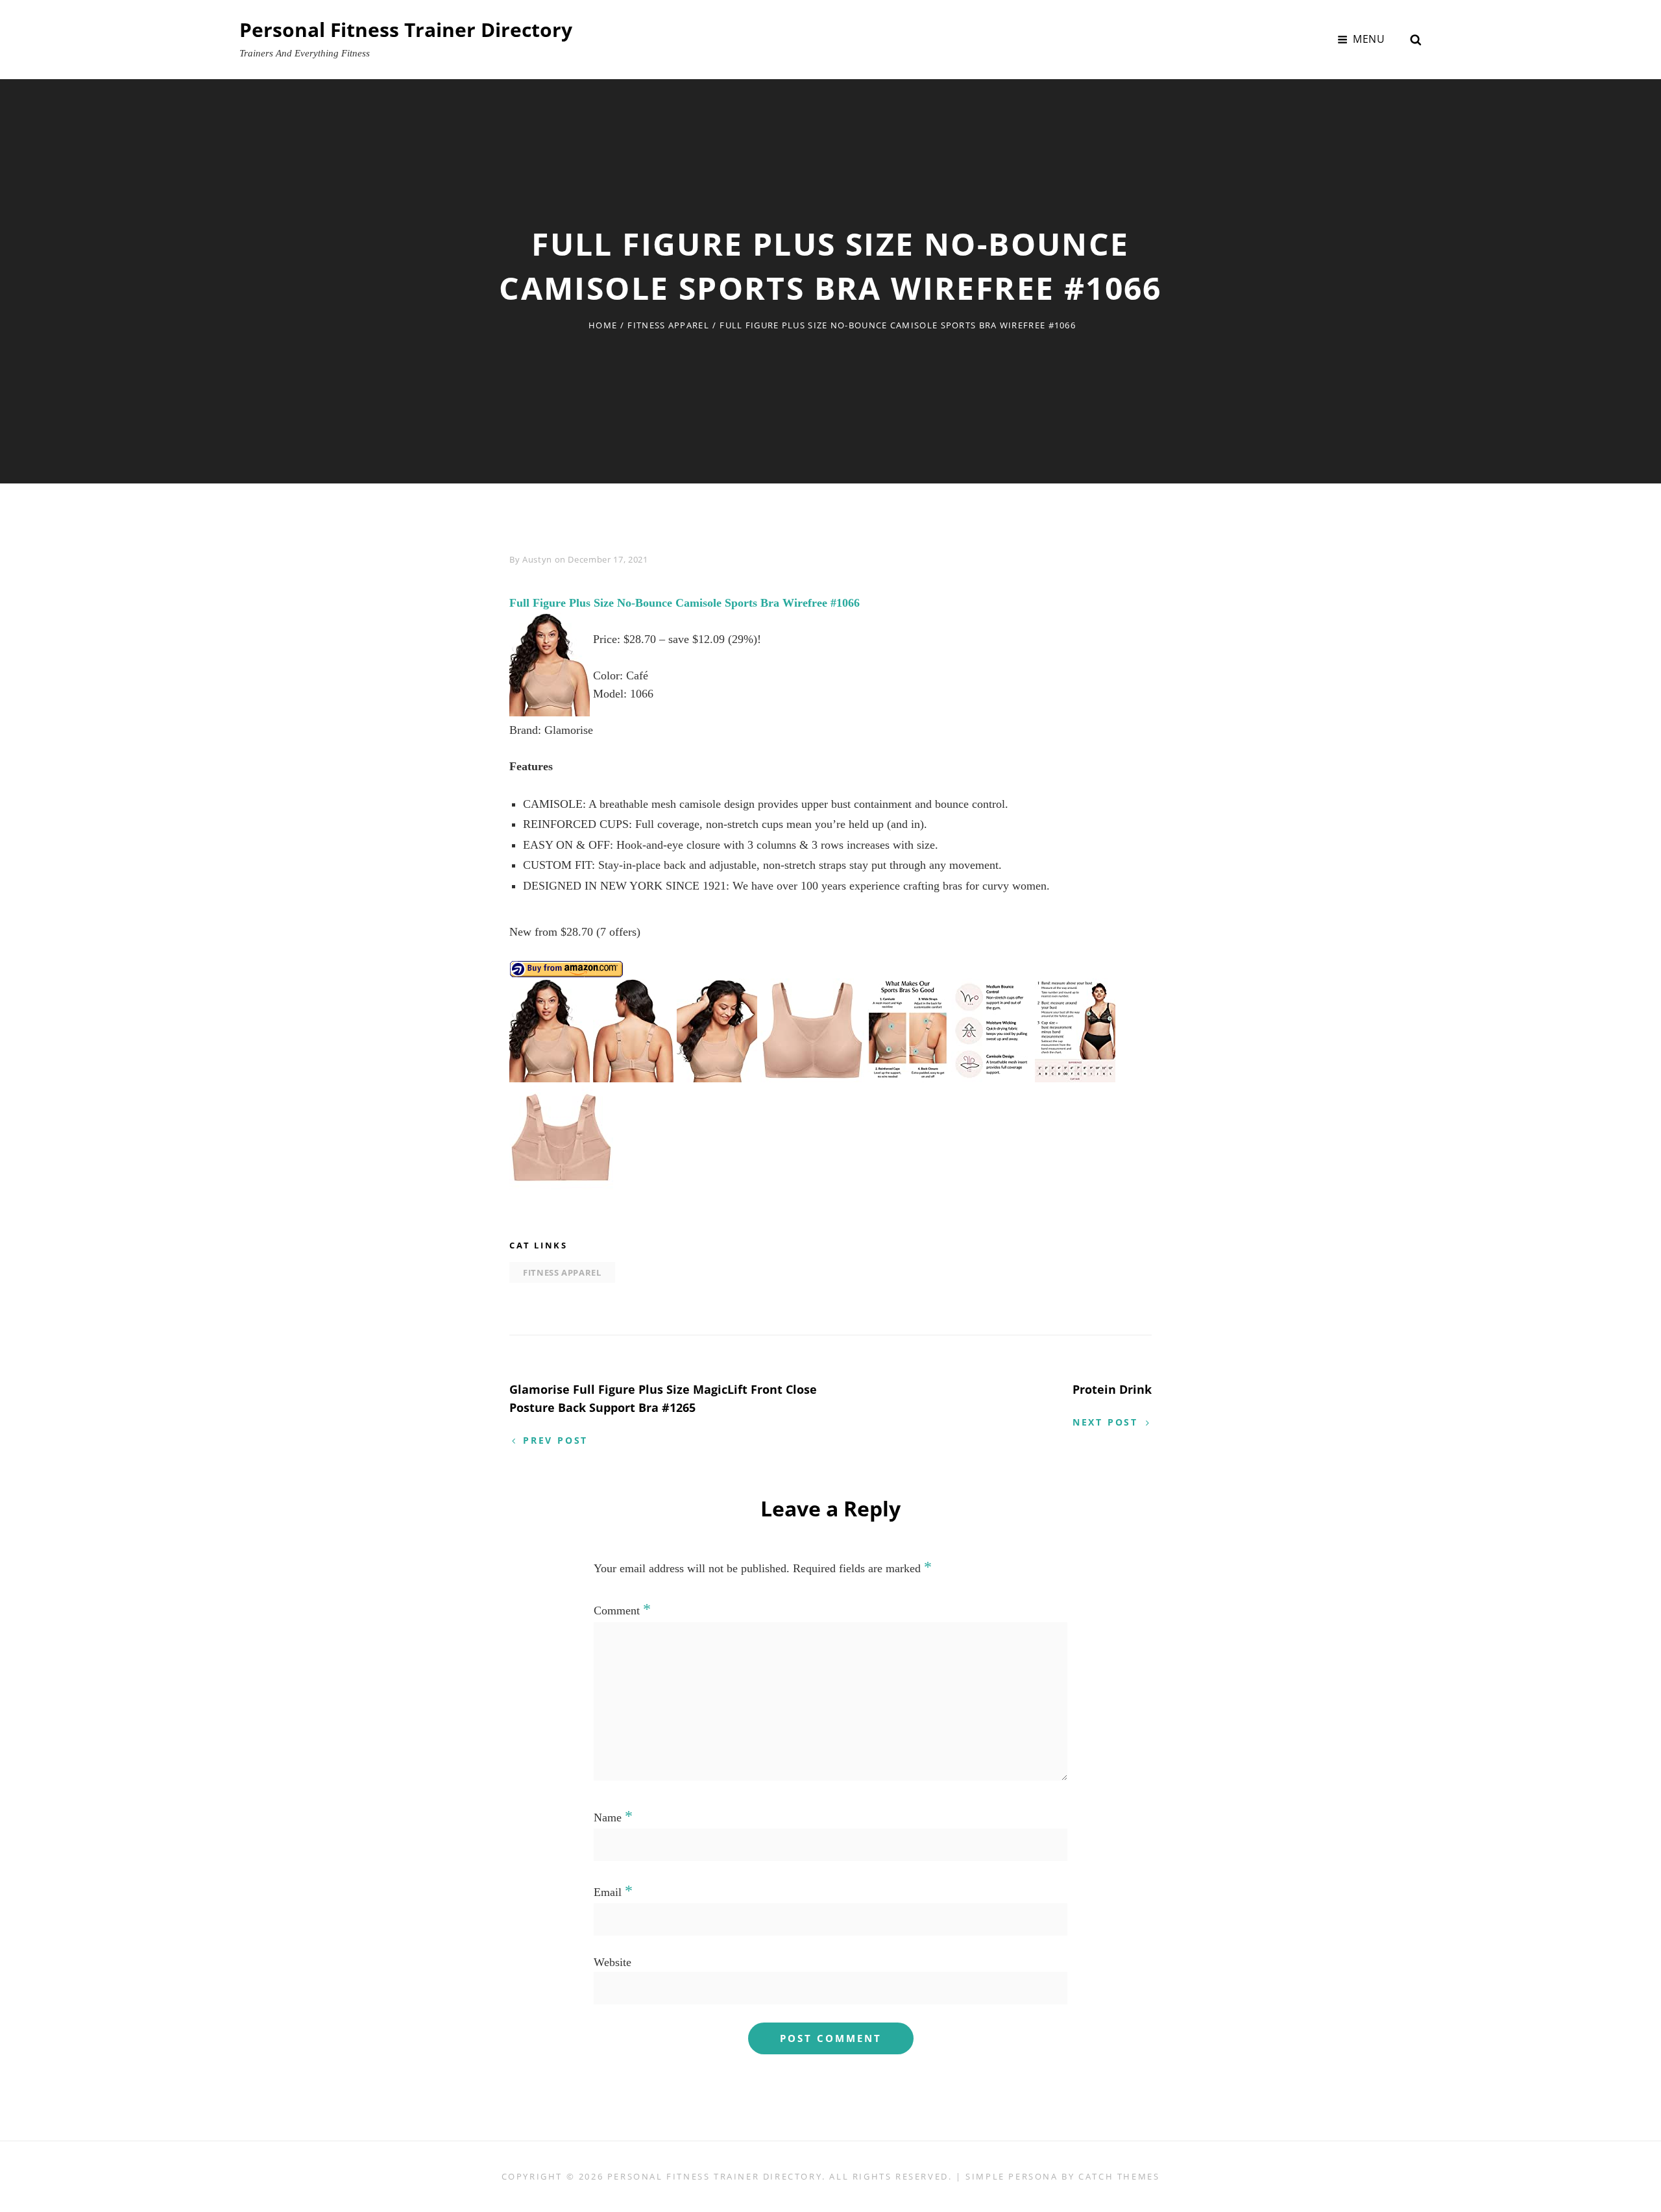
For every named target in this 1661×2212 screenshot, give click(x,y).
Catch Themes (1119, 2176)
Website (612, 1962)
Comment (622, 1610)
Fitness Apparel (668, 325)
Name (613, 1817)
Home (603, 325)
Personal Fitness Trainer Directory (406, 30)
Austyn (537, 559)
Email (613, 1892)
